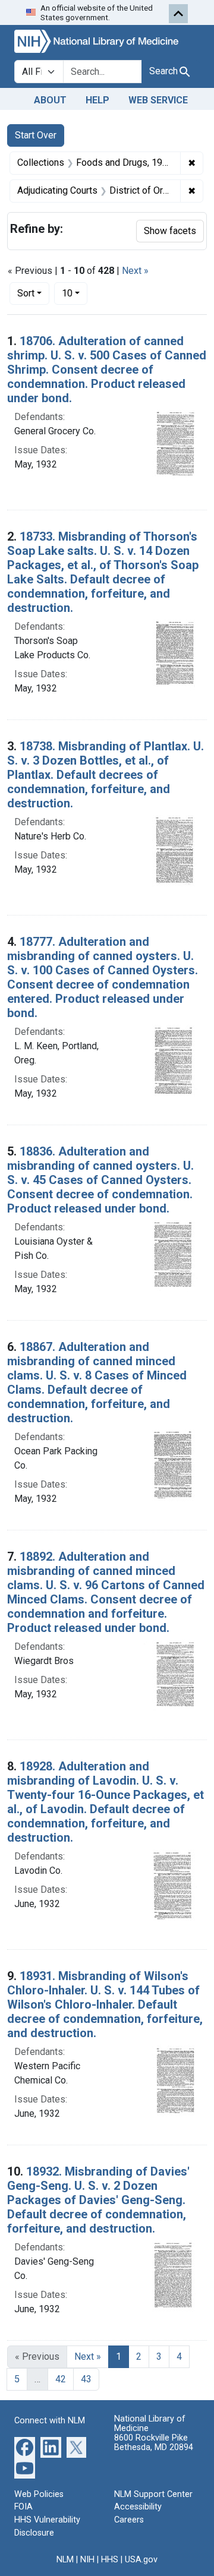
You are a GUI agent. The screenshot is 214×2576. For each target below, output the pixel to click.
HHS (110, 2560)
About (50, 100)
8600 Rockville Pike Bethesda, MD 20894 (154, 2443)
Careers (129, 2520)
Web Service (158, 100)
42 (61, 2379)
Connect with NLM (50, 2421)
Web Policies (39, 2494)
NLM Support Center (153, 2494)
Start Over (36, 135)
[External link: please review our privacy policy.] (25, 2446)
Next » (135, 271)
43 (86, 2379)
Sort (26, 293)
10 (75, 293)
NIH (87, 2560)
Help (97, 100)
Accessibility (138, 2507)
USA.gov (141, 2560)
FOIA (23, 2507)
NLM (65, 2560)
